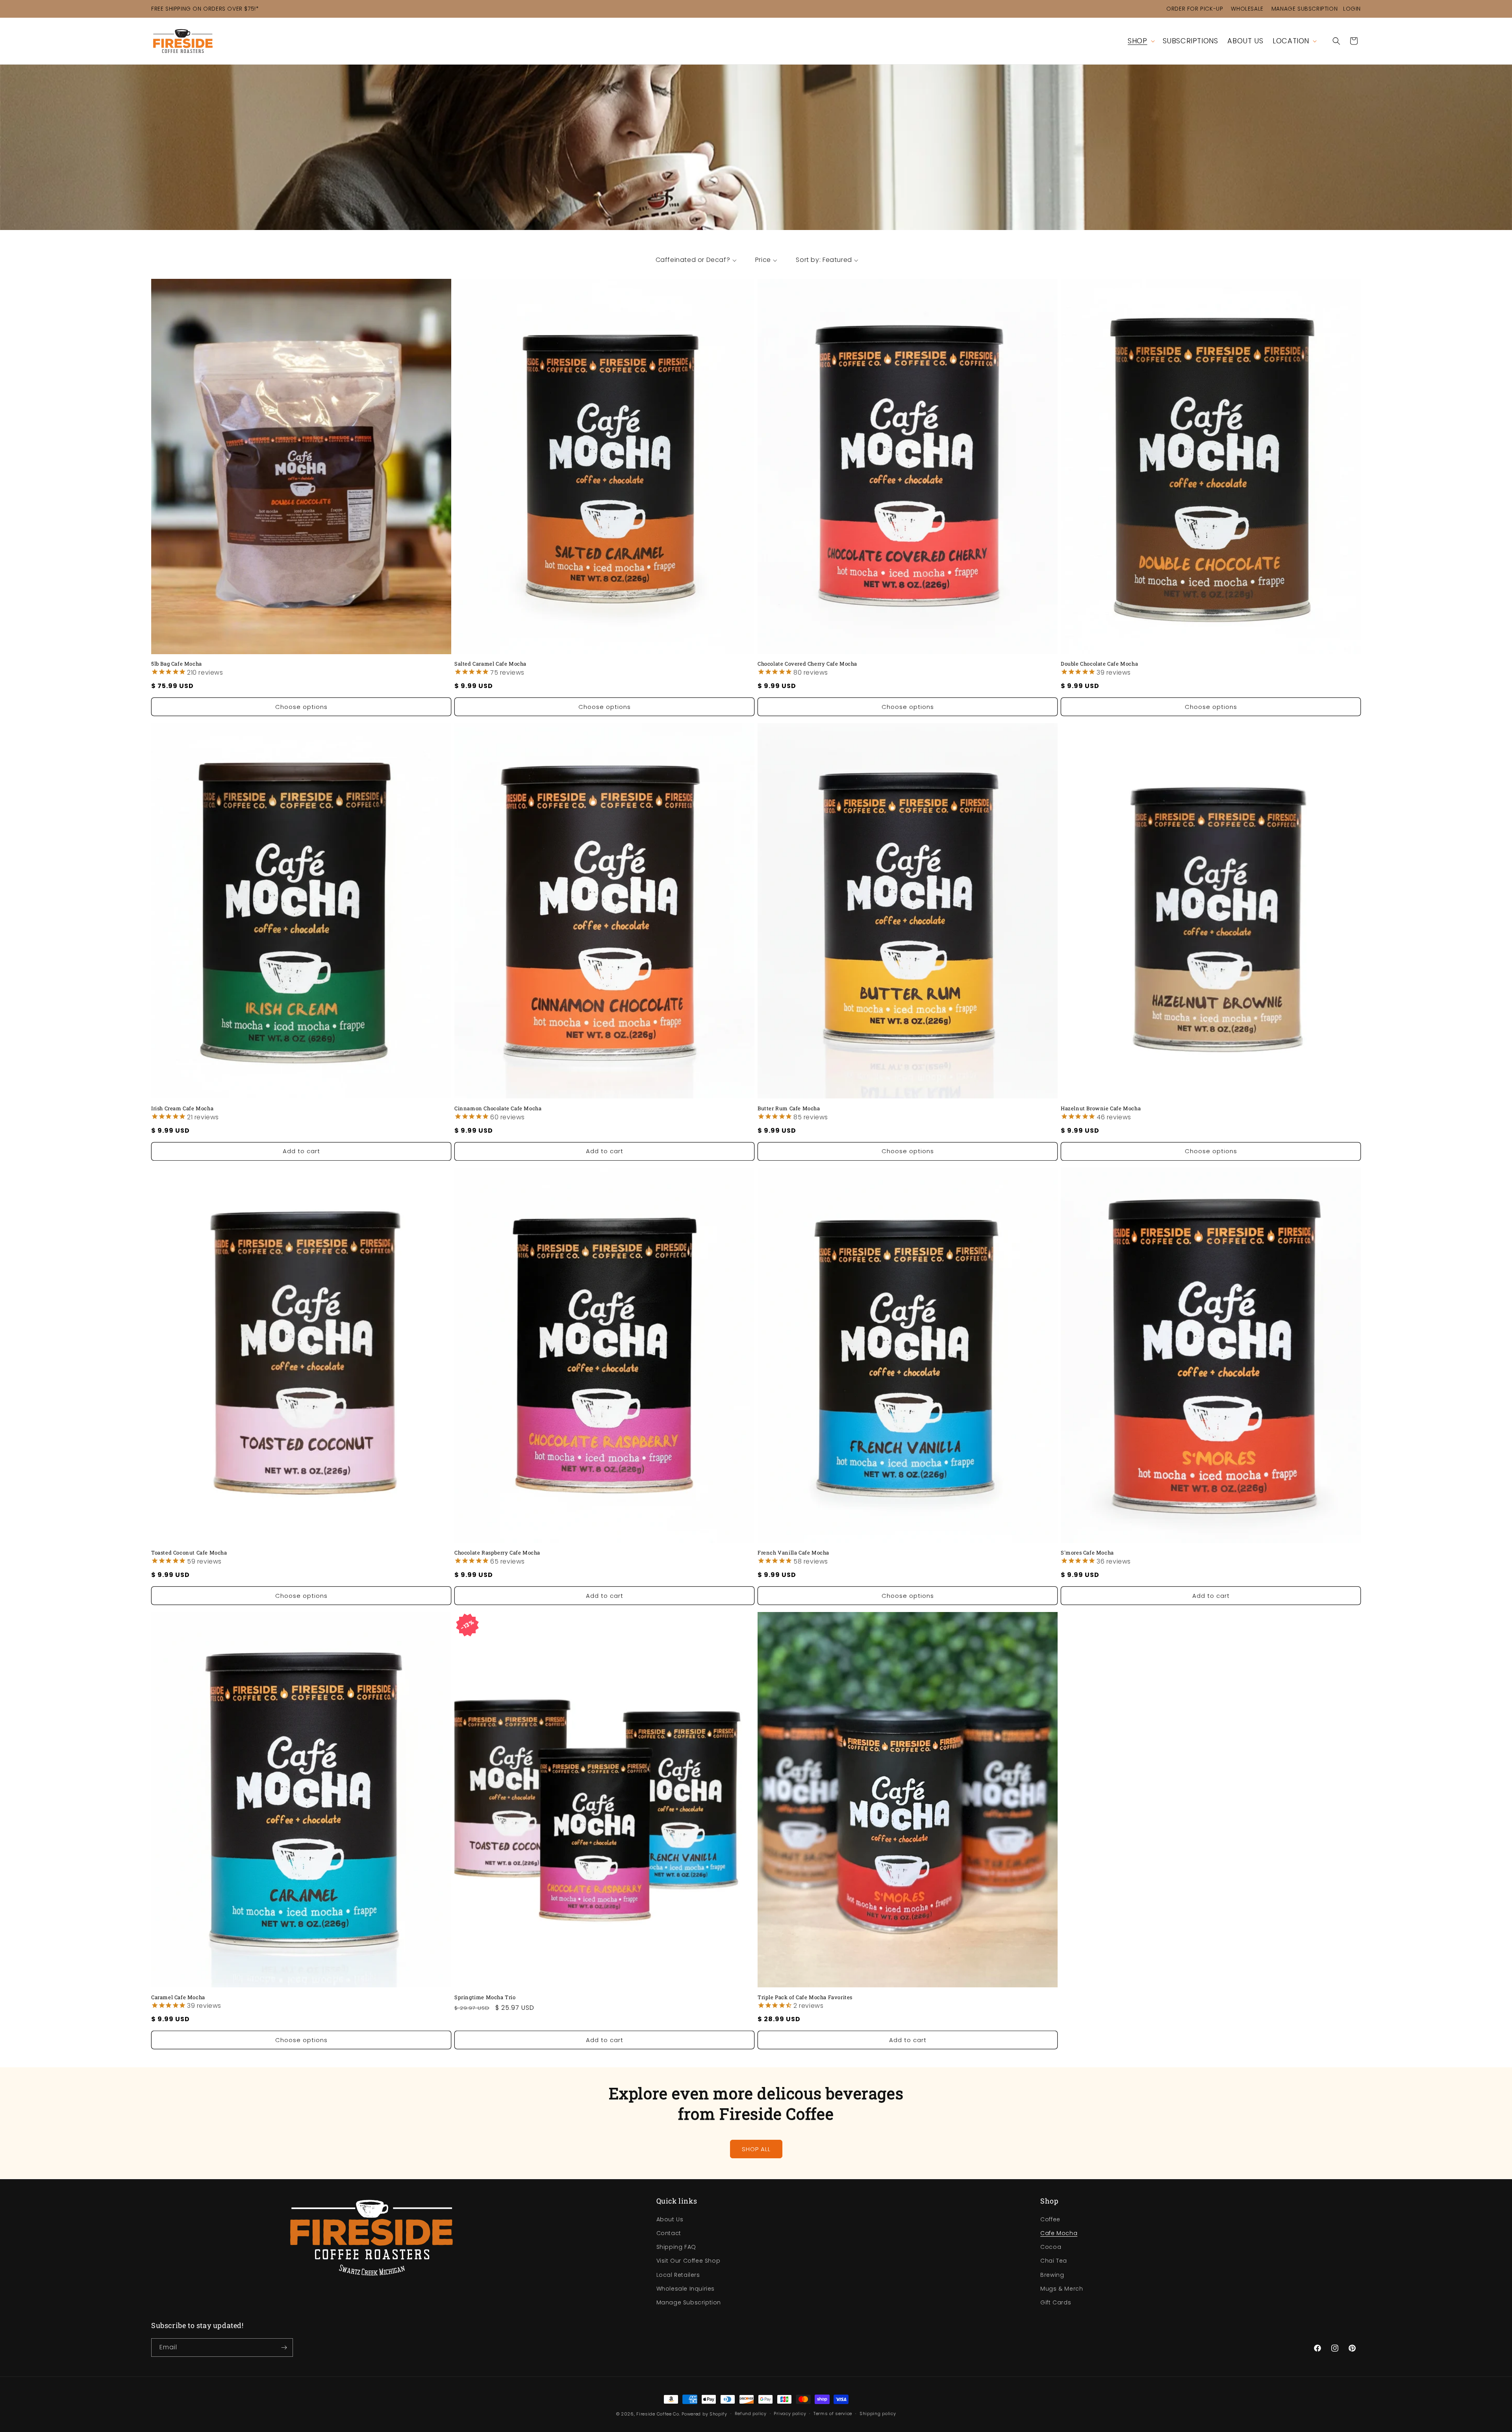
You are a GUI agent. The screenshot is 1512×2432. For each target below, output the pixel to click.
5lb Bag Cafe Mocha (177, 664)
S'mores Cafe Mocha (1087, 1553)
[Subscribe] (284, 2348)
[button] (1140, 41)
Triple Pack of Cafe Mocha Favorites (805, 1997)
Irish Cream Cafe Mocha (182, 1108)
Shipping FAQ (676, 2246)
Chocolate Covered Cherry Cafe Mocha (807, 664)
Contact (669, 2233)
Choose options (301, 707)
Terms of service (833, 2413)
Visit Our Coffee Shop (688, 2260)
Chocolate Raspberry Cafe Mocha (497, 1553)
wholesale (1247, 9)
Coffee (1050, 2219)
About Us (670, 2219)
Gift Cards (1056, 2302)
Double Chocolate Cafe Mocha (1099, 664)
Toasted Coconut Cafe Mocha (189, 1553)
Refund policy (751, 2413)
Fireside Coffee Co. (658, 2414)
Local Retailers (678, 2274)
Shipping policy (878, 2413)
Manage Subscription (1304, 9)
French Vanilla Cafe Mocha (793, 1553)
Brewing (1052, 2274)
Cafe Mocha (1059, 2233)
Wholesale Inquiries (686, 2288)
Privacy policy (790, 2413)
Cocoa (1051, 2246)
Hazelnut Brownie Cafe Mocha (1101, 1108)
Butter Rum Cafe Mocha (789, 1108)
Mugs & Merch (1062, 2288)
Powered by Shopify (704, 2414)
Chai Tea (1054, 2260)
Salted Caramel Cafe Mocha (490, 664)
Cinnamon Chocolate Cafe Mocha (498, 1108)
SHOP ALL (756, 2149)
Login (1352, 9)
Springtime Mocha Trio (485, 1997)
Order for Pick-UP (1195, 9)
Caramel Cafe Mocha (178, 1997)
